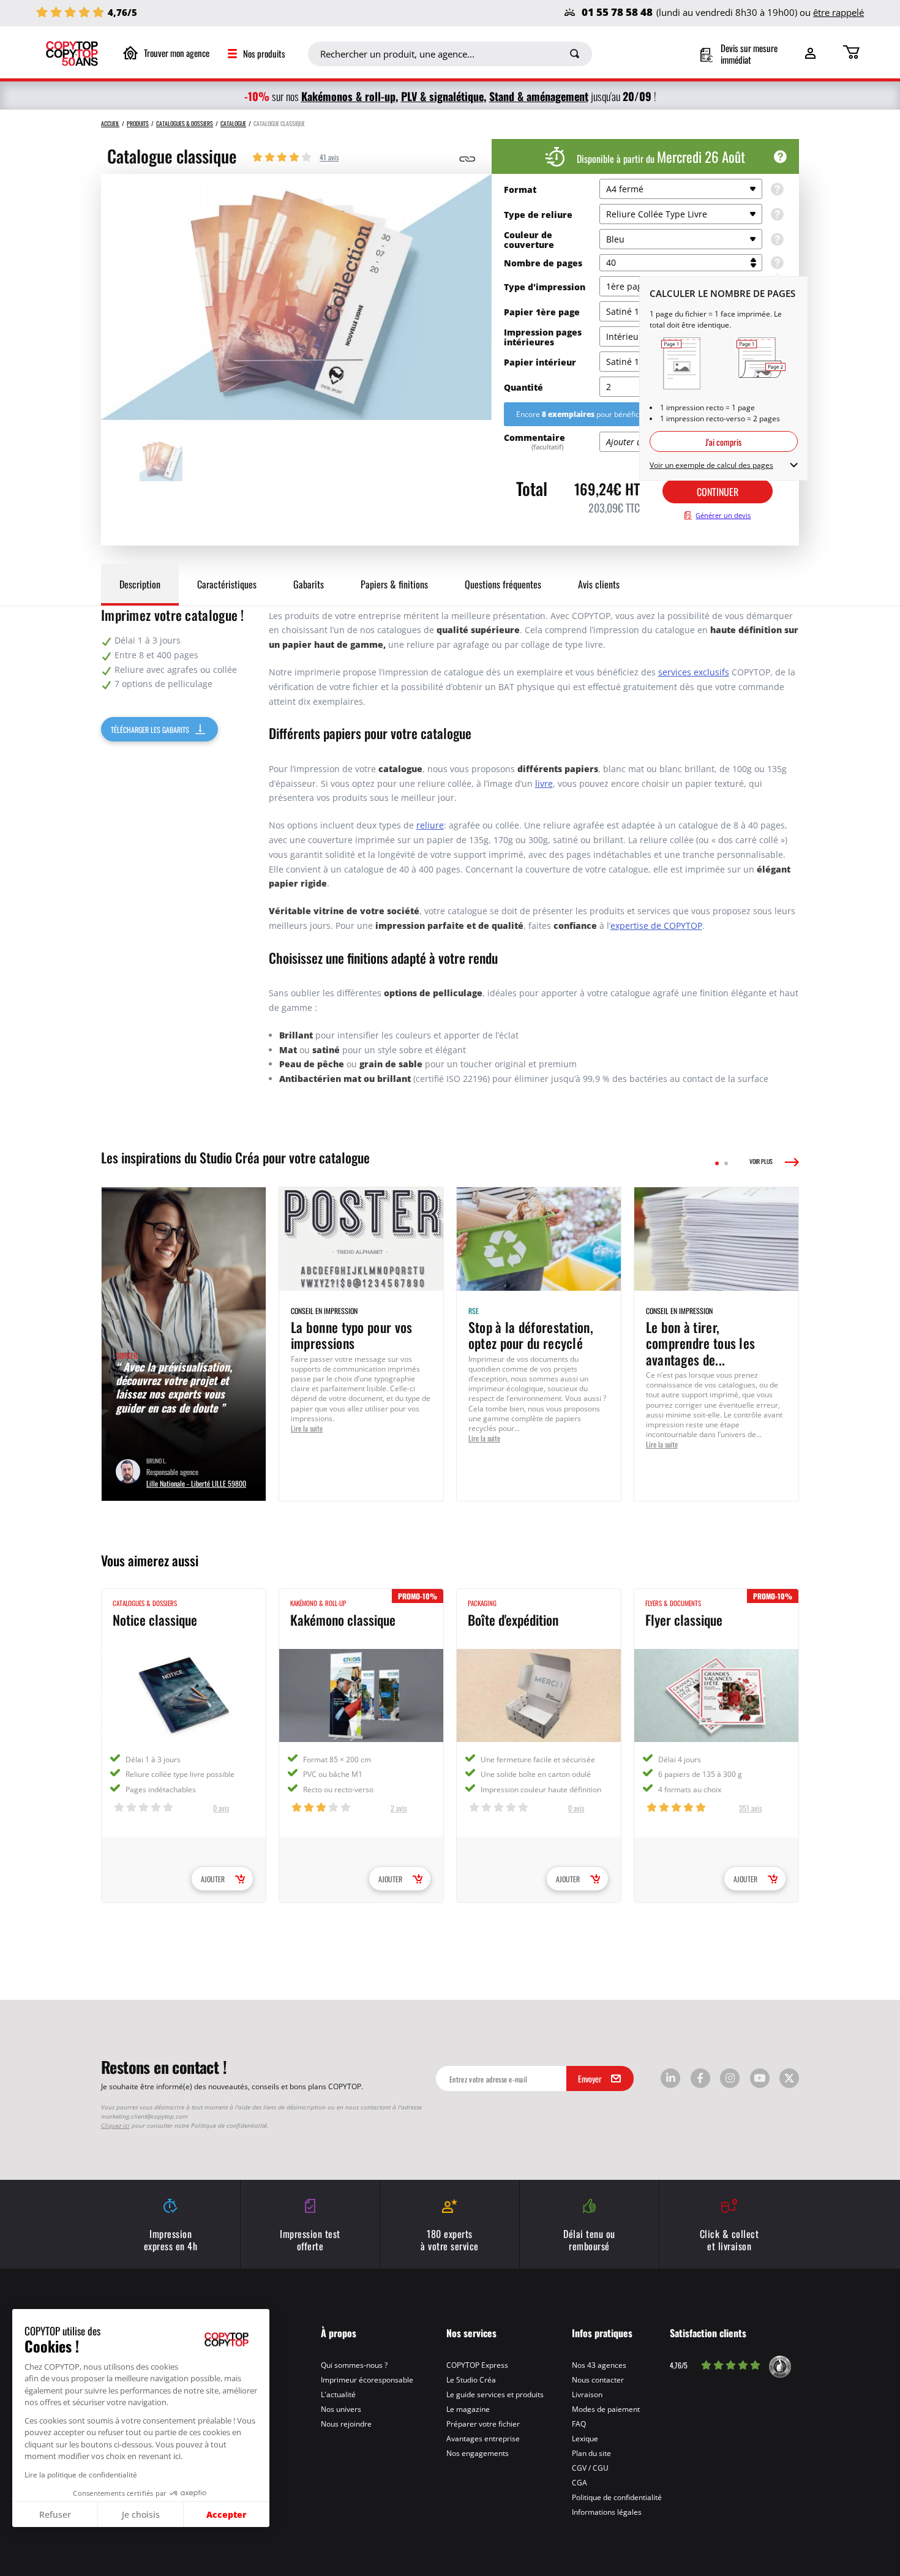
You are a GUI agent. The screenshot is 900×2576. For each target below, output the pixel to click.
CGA (579, 2482)
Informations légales (607, 2512)
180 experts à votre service (450, 2239)
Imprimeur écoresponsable (367, 2379)
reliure (430, 825)
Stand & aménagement (539, 96)
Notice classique (155, 1619)
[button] (12, 2569)
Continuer (718, 491)
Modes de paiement (606, 2409)
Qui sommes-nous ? (354, 2365)
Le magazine (468, 2409)
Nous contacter (598, 2379)
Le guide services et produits (495, 2394)
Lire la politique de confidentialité (81, 2474)
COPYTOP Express (477, 2365)
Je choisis (141, 2514)
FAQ (579, 2424)
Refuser (55, 2514)
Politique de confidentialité (617, 2497)
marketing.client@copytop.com (144, 2116)
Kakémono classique (343, 1619)
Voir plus (761, 1162)
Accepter (227, 2514)
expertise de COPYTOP (656, 926)
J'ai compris (723, 441)
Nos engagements (478, 2453)
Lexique (585, 2438)
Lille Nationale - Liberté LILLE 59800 (196, 1483)
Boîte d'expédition (513, 1619)
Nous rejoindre (346, 2424)
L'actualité (338, 2394)
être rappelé (838, 12)
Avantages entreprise (483, 2438)
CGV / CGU (590, 2468)
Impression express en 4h (171, 2239)
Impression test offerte (310, 2239)
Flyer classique (684, 1619)
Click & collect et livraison (729, 2239)
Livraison (587, 2394)
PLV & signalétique (442, 96)
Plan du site (591, 2453)
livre (544, 783)
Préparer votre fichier (483, 2424)
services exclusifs (694, 672)
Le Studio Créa (471, 2379)
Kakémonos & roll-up (348, 96)
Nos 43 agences (599, 2365)
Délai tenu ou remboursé (589, 2239)
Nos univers (341, 2409)
